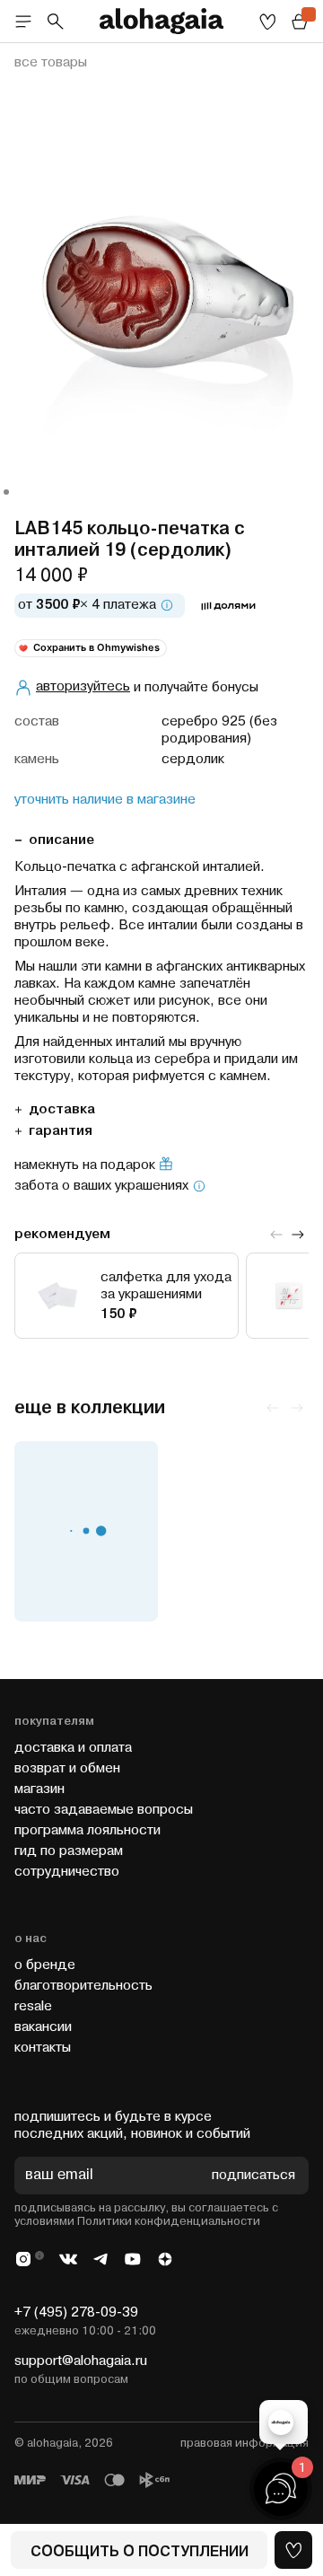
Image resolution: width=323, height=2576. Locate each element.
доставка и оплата (73, 1748)
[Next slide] (298, 1235)
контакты (43, 2048)
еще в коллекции (90, 1408)
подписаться (253, 2176)
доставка (62, 1109)
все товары (51, 63)
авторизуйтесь (83, 686)
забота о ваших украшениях (101, 1186)
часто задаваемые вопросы (104, 1810)
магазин (39, 1789)
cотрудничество (67, 1872)
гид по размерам (69, 1851)
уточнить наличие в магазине (105, 800)
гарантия (61, 1131)
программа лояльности (87, 1830)
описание (61, 840)
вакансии (43, 2027)
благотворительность (83, 1986)
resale (33, 2006)
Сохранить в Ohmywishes (96, 647)
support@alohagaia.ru (81, 2361)
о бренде (45, 1965)
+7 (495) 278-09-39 (76, 2312)
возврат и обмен (67, 1768)
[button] (6, 492)
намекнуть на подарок (85, 1165)
